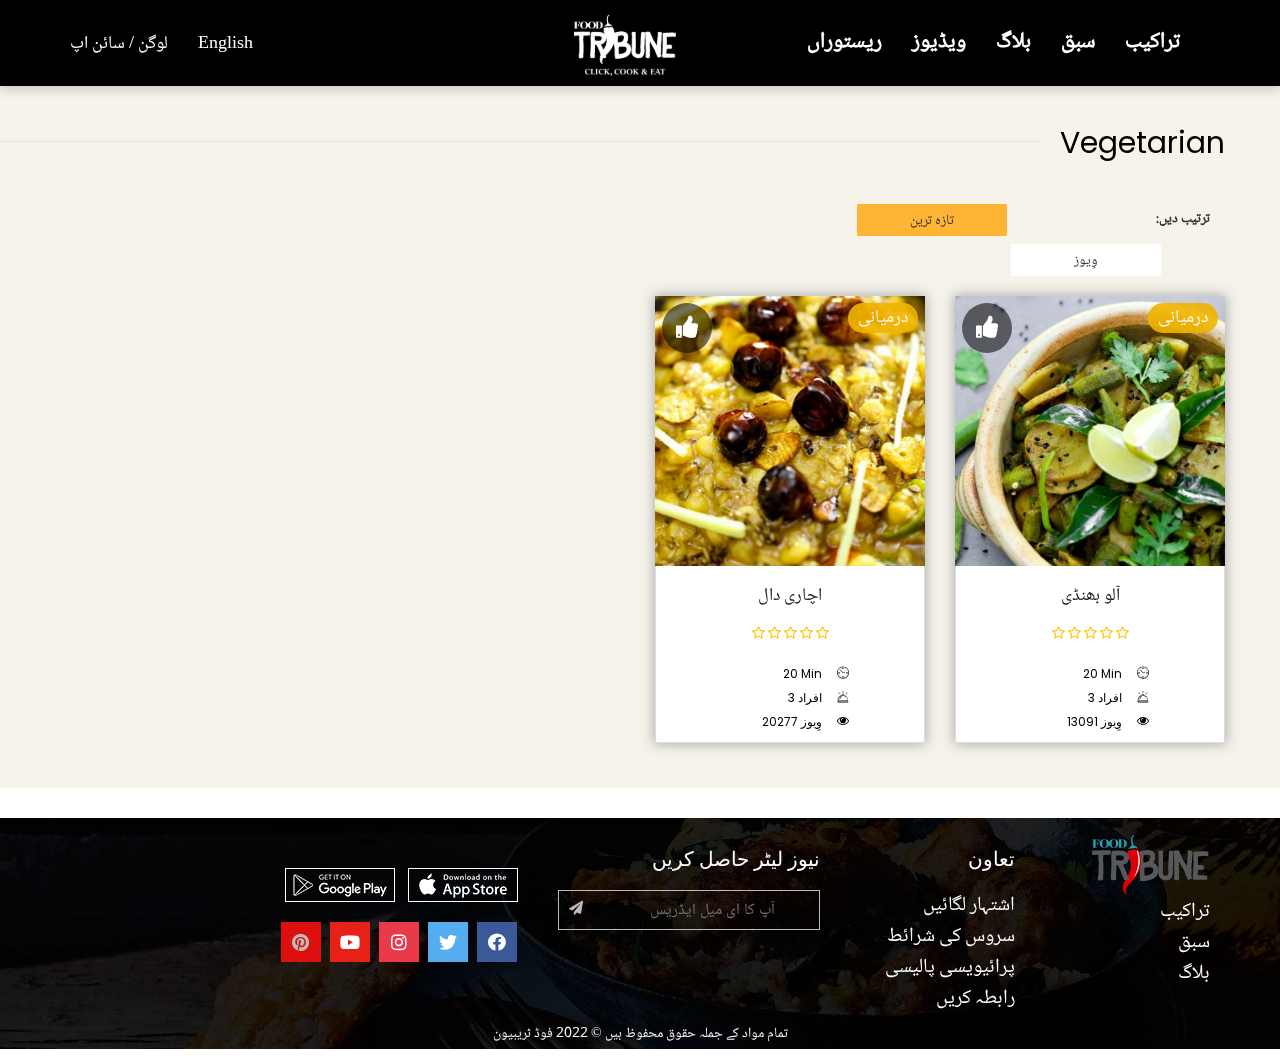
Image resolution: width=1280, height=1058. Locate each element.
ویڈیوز (939, 42)
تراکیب (1152, 42)
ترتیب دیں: (1183, 219)
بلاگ (1013, 42)
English (225, 44)
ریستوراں (844, 42)
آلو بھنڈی (1090, 596)
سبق (1078, 42)
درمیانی (1183, 318)
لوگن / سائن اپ (119, 44)
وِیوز (1086, 261)
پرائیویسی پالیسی (950, 968)
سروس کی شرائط (951, 937)
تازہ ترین (932, 221)
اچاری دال (790, 596)
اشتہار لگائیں (969, 906)
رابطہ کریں (975, 999)
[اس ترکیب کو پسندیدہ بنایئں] (987, 328)
